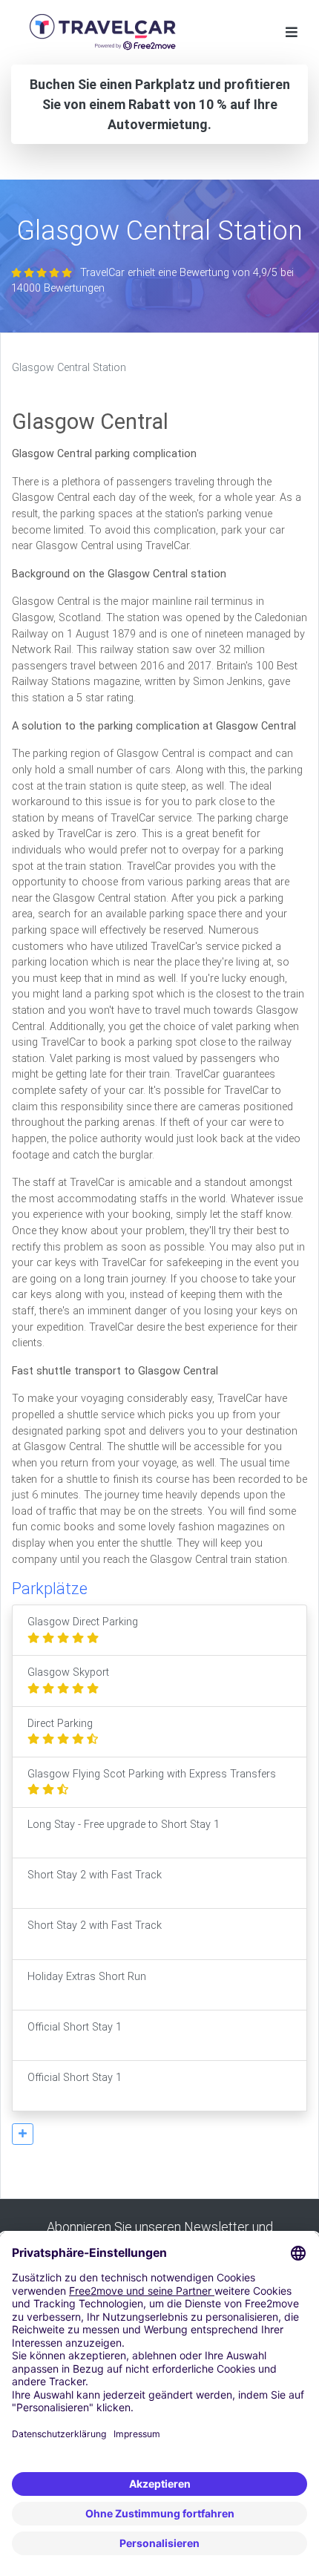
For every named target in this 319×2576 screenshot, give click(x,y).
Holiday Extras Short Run (87, 1977)
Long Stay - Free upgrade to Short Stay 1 (124, 1825)
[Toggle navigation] (292, 32)
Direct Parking (60, 1724)
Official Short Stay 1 (75, 2027)
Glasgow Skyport (68, 1672)
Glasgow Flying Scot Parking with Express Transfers (152, 1774)
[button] (23, 2134)
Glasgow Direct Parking (83, 1622)
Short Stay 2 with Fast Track (95, 1875)
